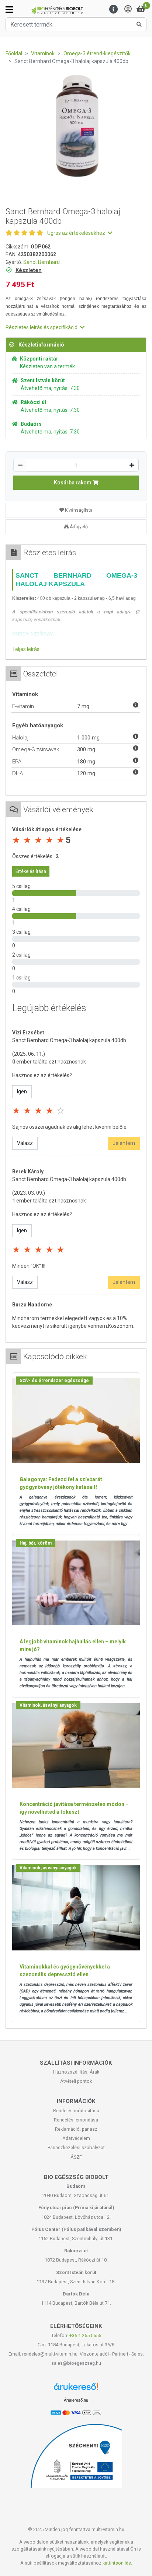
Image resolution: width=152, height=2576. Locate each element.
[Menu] (114, 9)
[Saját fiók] (128, 9)
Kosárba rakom (73, 483)
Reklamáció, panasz (76, 2129)
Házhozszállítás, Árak (76, 2072)
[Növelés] (132, 465)
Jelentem (124, 1143)
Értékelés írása (31, 871)
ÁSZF (76, 2157)
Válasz (25, 1143)
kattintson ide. (117, 2563)
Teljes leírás (26, 649)
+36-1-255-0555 (85, 2335)
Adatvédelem (76, 2138)
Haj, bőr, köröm (36, 1543)
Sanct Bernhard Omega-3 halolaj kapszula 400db (69, 1040)
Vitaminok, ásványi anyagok (48, 1705)
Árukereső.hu (76, 2400)
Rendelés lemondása (76, 2120)
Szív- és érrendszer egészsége (54, 1381)
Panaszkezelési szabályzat (76, 2147)
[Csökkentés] (20, 465)
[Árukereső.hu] (76, 2389)
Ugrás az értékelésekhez (77, 233)
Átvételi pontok (76, 2081)
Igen (22, 1092)
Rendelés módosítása (76, 2111)
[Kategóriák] (9, 10)
